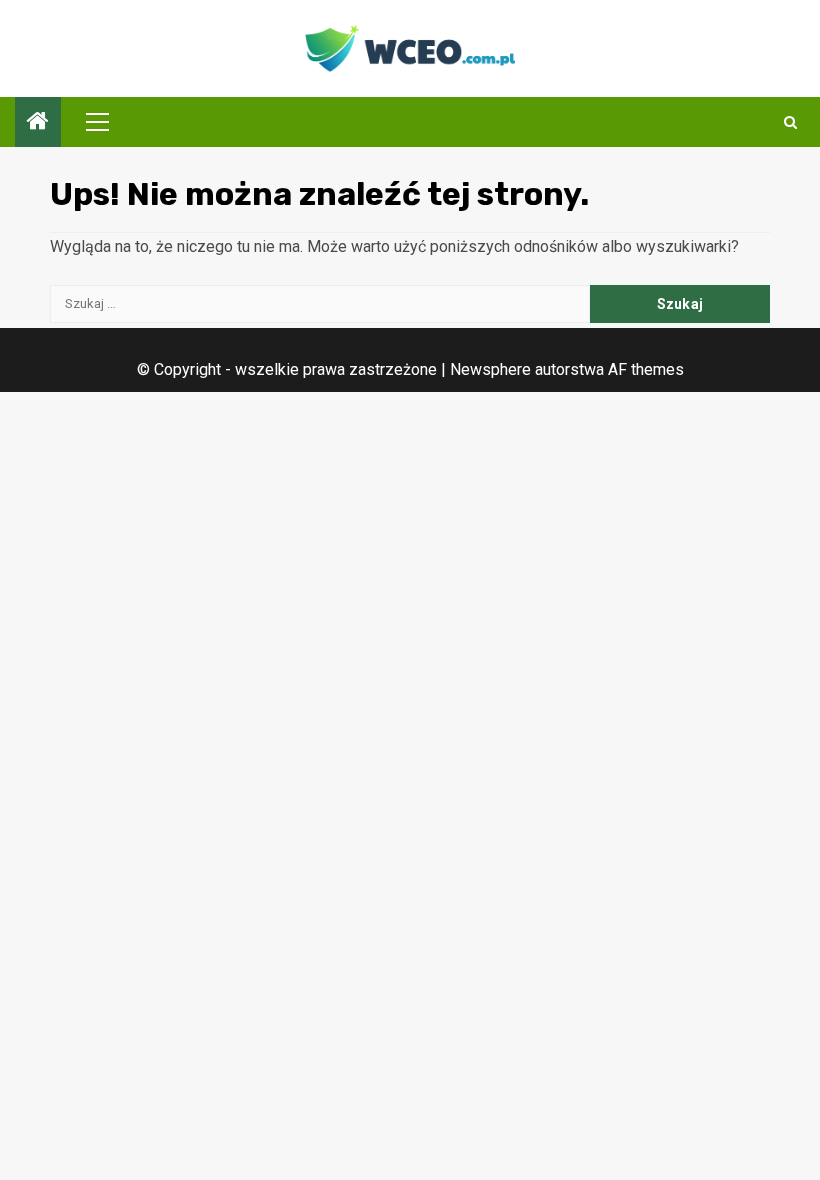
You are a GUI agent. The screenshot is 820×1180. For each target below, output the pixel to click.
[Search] (790, 122)
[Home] (38, 123)
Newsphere (490, 369)
